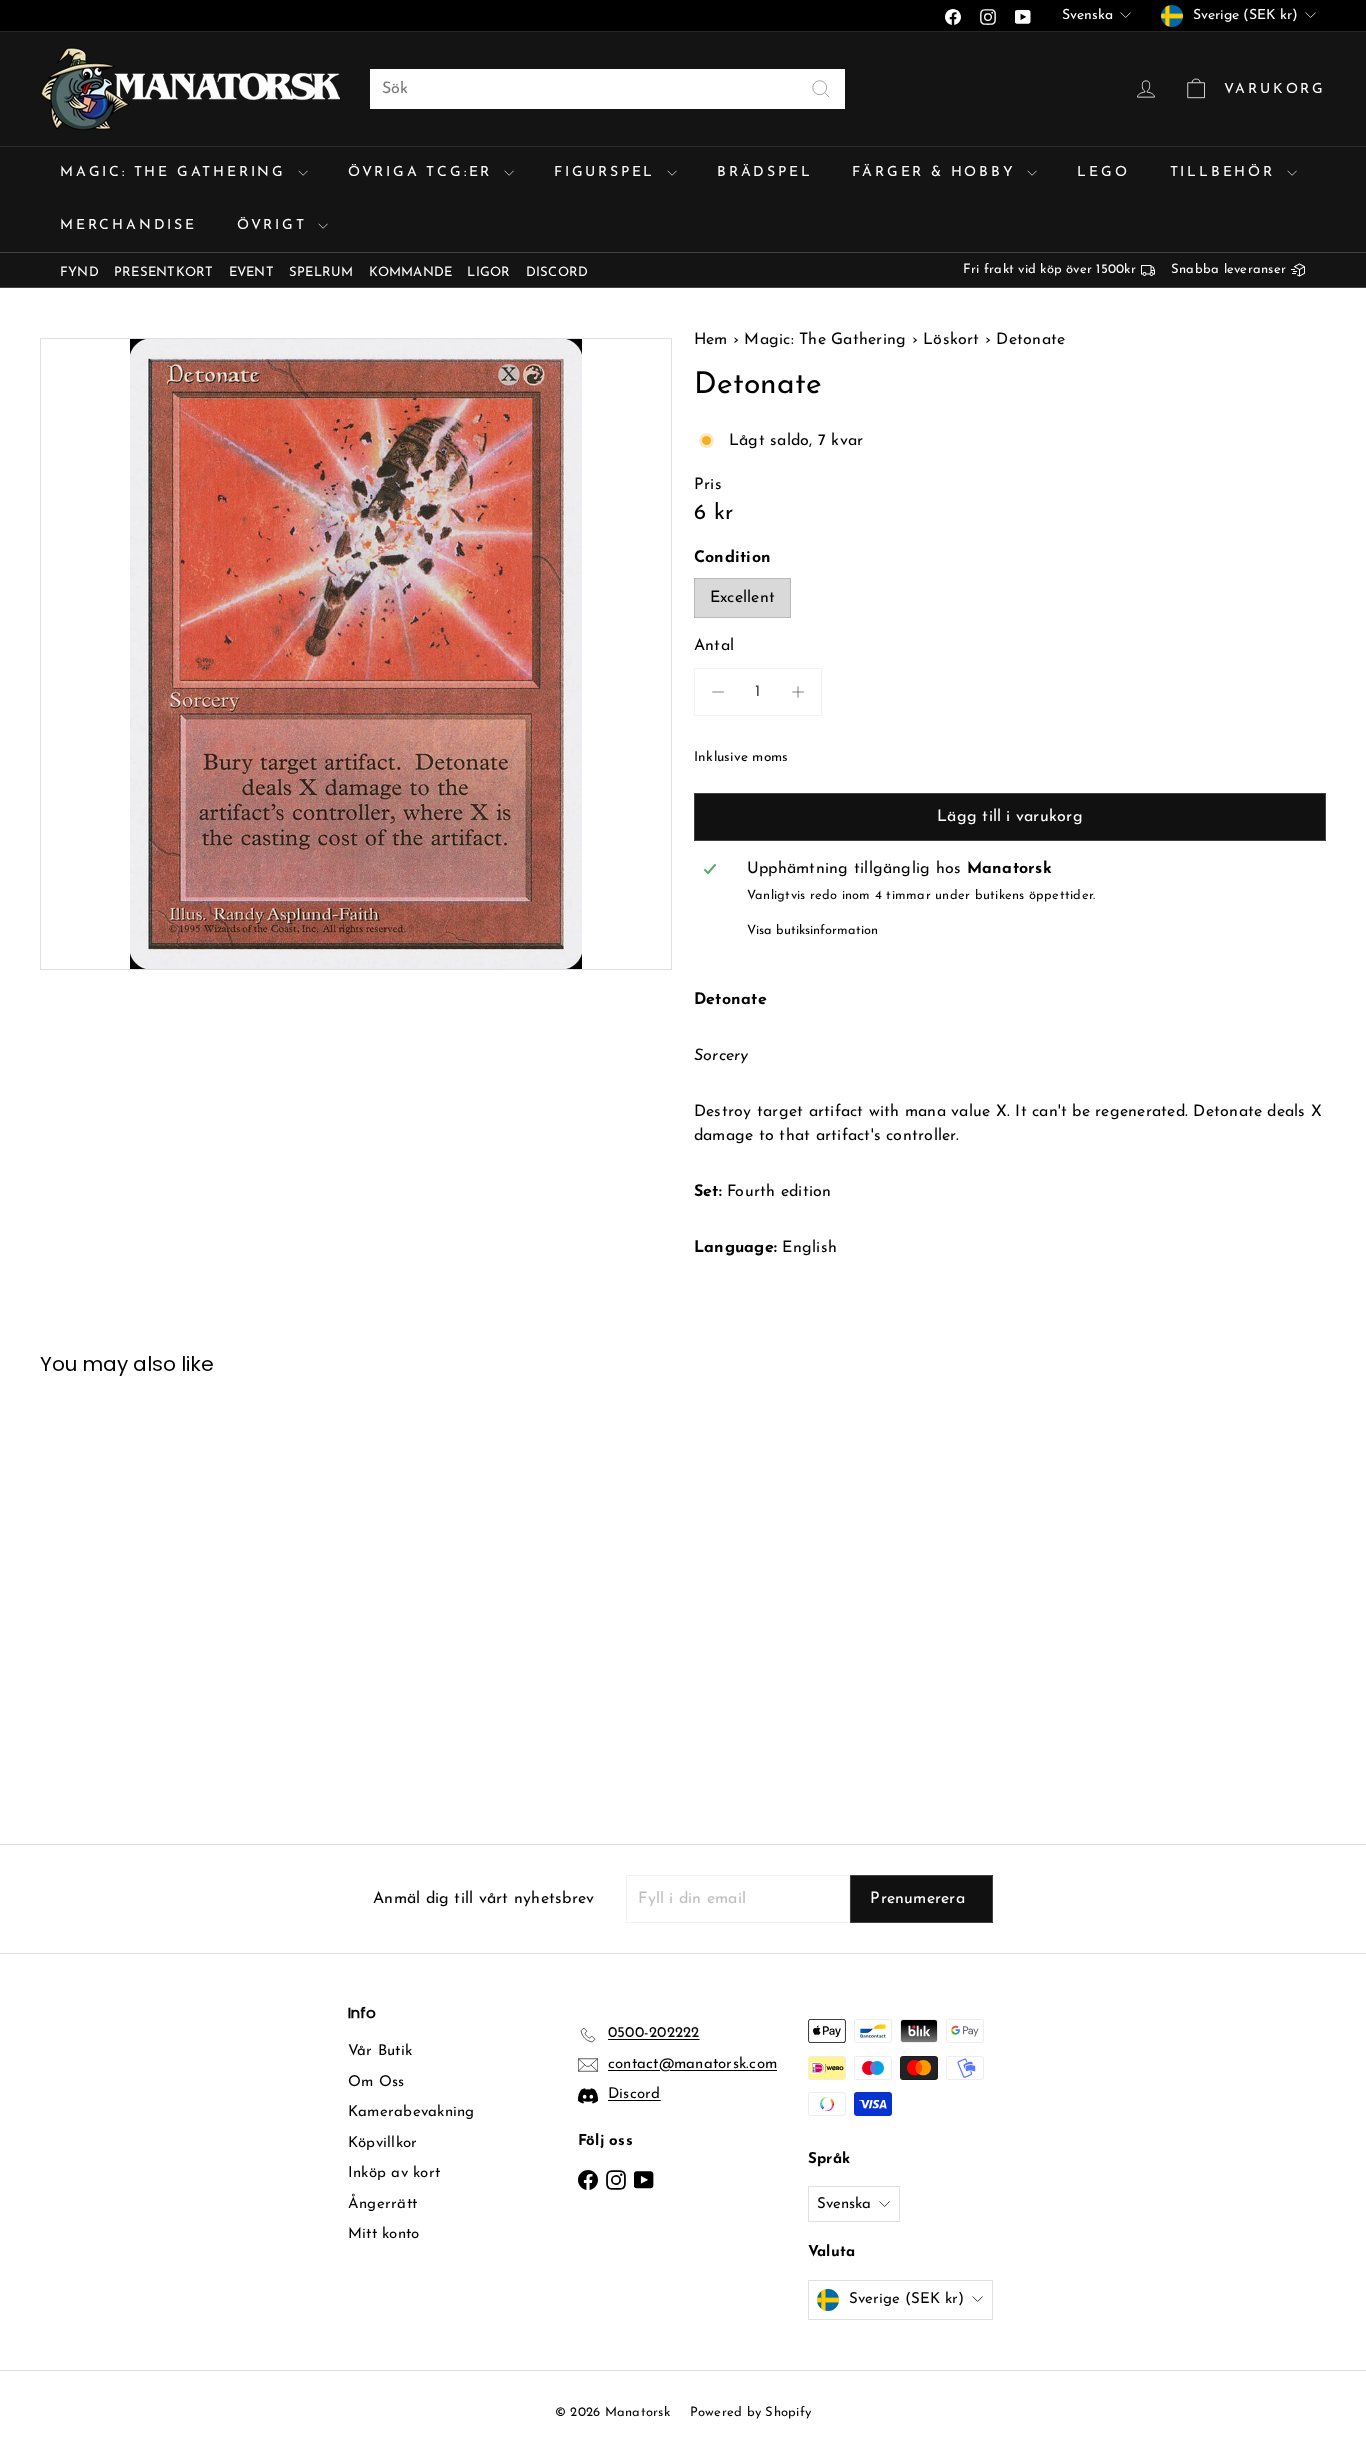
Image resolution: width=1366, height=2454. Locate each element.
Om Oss (376, 2082)
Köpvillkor (382, 2143)
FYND (79, 272)
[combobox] (607, 89)
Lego (1103, 172)
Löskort (951, 340)
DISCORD (557, 272)
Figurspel (608, 172)
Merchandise (128, 225)
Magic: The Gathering (176, 172)
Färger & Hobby (937, 172)
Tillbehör (1226, 172)
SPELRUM (321, 272)
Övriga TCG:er (423, 172)
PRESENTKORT (164, 272)
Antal (714, 646)
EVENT (251, 272)
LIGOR (488, 272)
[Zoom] (356, 654)
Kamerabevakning (411, 2112)
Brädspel (764, 172)
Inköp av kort (394, 2173)
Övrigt (275, 225)
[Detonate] (139, 1595)
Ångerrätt (382, 2204)
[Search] (821, 89)
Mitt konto (383, 2234)
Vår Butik (380, 2051)
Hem (713, 340)
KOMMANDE (411, 272)
